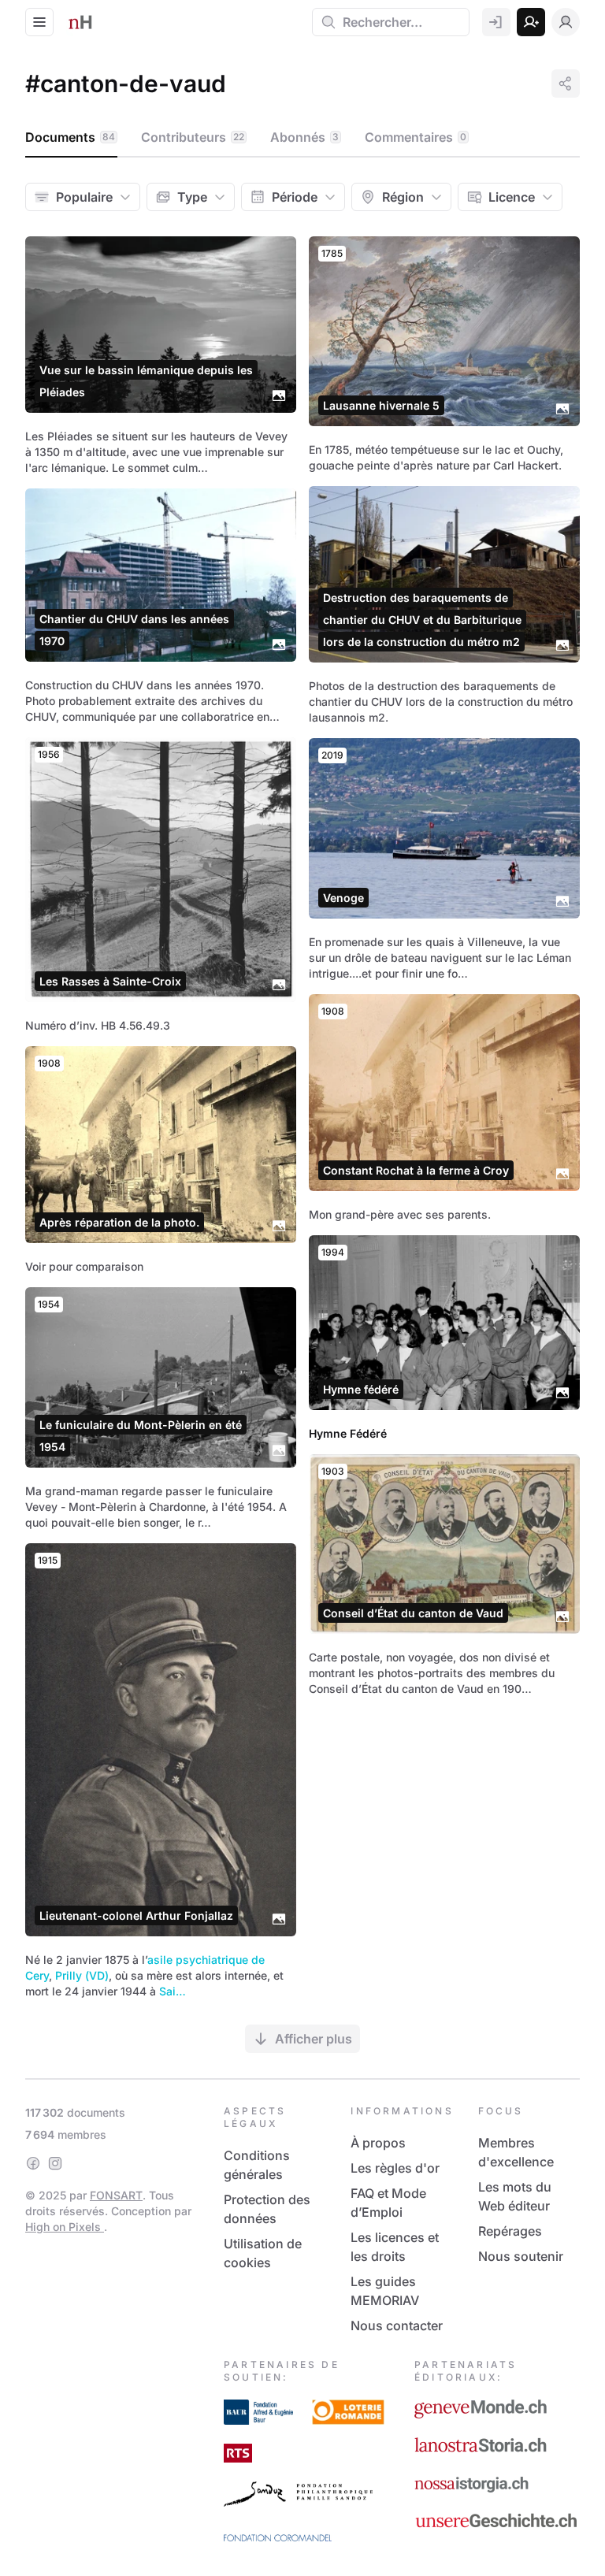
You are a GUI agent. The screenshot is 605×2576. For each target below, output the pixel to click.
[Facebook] (33, 2163)
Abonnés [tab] (304, 137)
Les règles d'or (395, 2168)
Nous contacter (397, 2325)
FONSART (116, 2195)
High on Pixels (65, 2227)
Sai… (173, 1991)
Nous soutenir (521, 2256)
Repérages (510, 2231)
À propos (378, 2143)
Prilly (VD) (82, 1975)
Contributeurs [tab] (193, 137)
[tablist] (302, 138)
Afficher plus (314, 2039)
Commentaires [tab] (416, 137)
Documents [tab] (70, 137)
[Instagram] (55, 2163)
